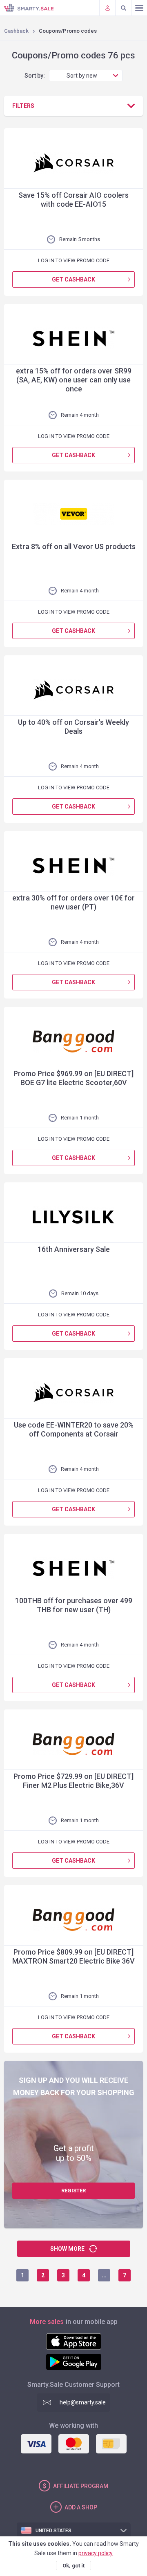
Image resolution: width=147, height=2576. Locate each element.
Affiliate (81, 2486)
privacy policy (96, 2553)
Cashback (16, 31)
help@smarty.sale (83, 2402)
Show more (67, 2249)
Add (81, 2507)
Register (73, 2191)
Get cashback (73, 279)
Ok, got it (73, 2566)
